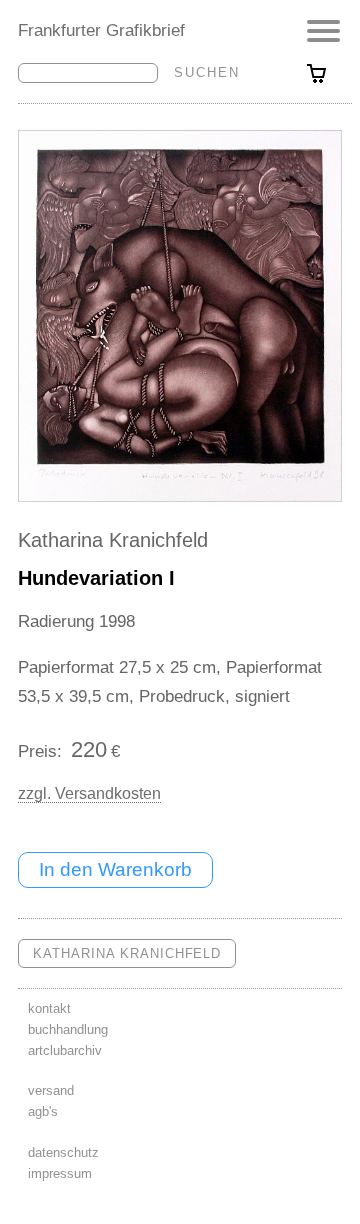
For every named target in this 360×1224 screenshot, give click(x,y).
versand (51, 1090)
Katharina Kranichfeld (113, 540)
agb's (43, 1111)
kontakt (49, 1008)
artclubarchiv (65, 1050)
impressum (60, 1173)
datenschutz (63, 1152)
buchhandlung (68, 1029)
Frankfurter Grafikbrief (101, 30)
